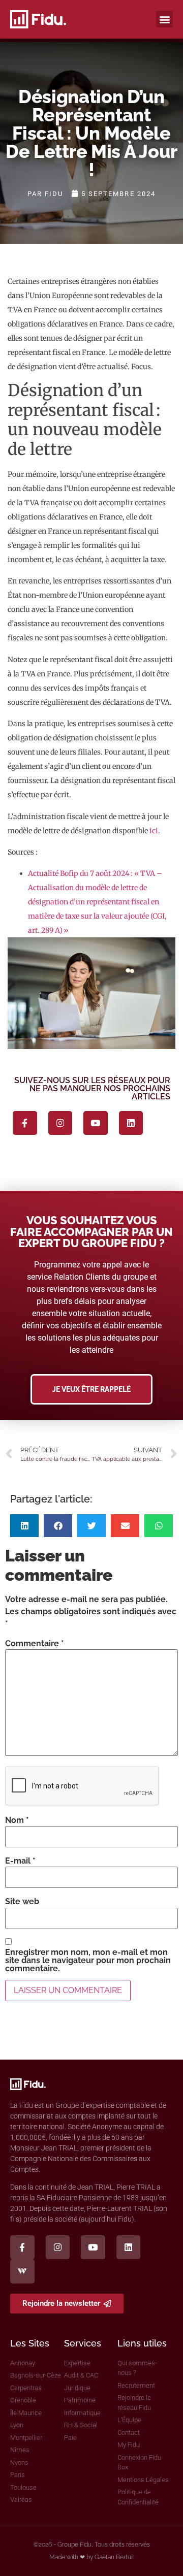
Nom (17, 1820)
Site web (22, 1902)
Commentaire (35, 1644)
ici (154, 831)
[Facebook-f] (25, 1123)
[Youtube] (96, 1123)
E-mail (20, 1861)
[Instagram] (60, 1123)
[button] (164, 19)
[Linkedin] (131, 1123)
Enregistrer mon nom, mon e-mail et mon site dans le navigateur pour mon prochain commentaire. (88, 1961)
